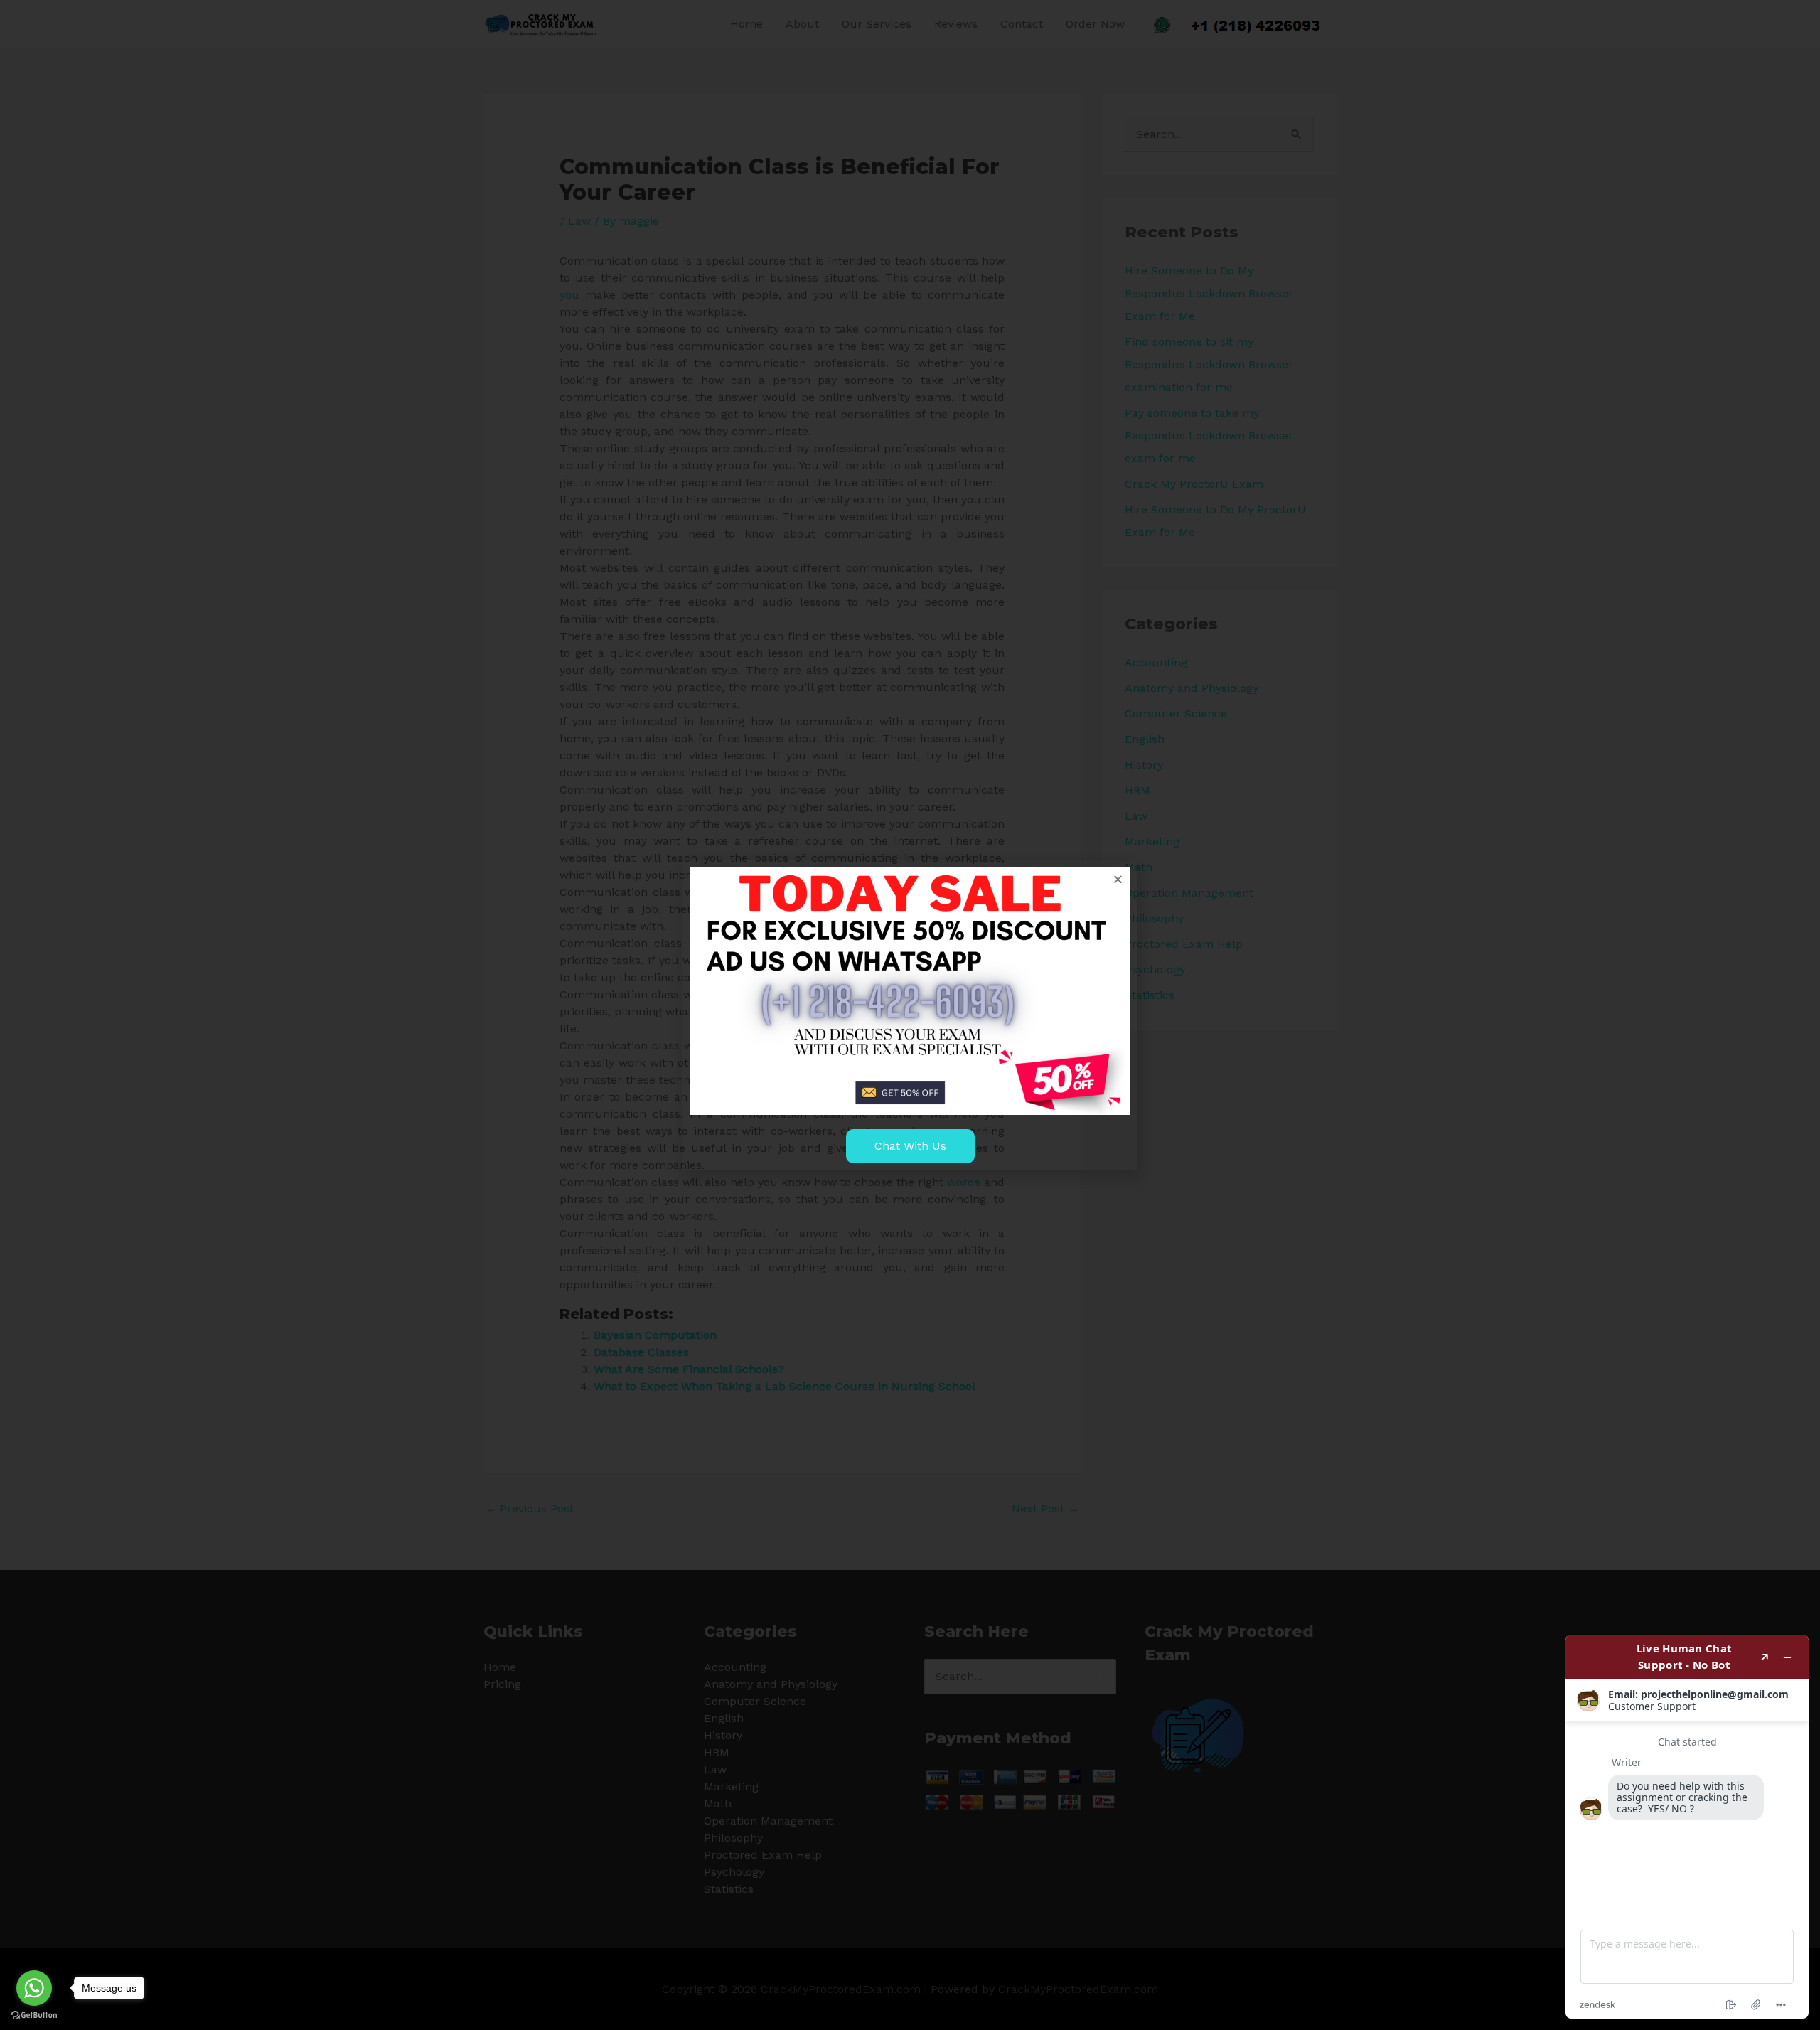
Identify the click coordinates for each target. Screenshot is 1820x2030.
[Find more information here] (1687, 1827)
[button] (1118, 879)
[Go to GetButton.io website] (34, 2015)
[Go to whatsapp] (34, 1988)
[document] (910, 1015)
